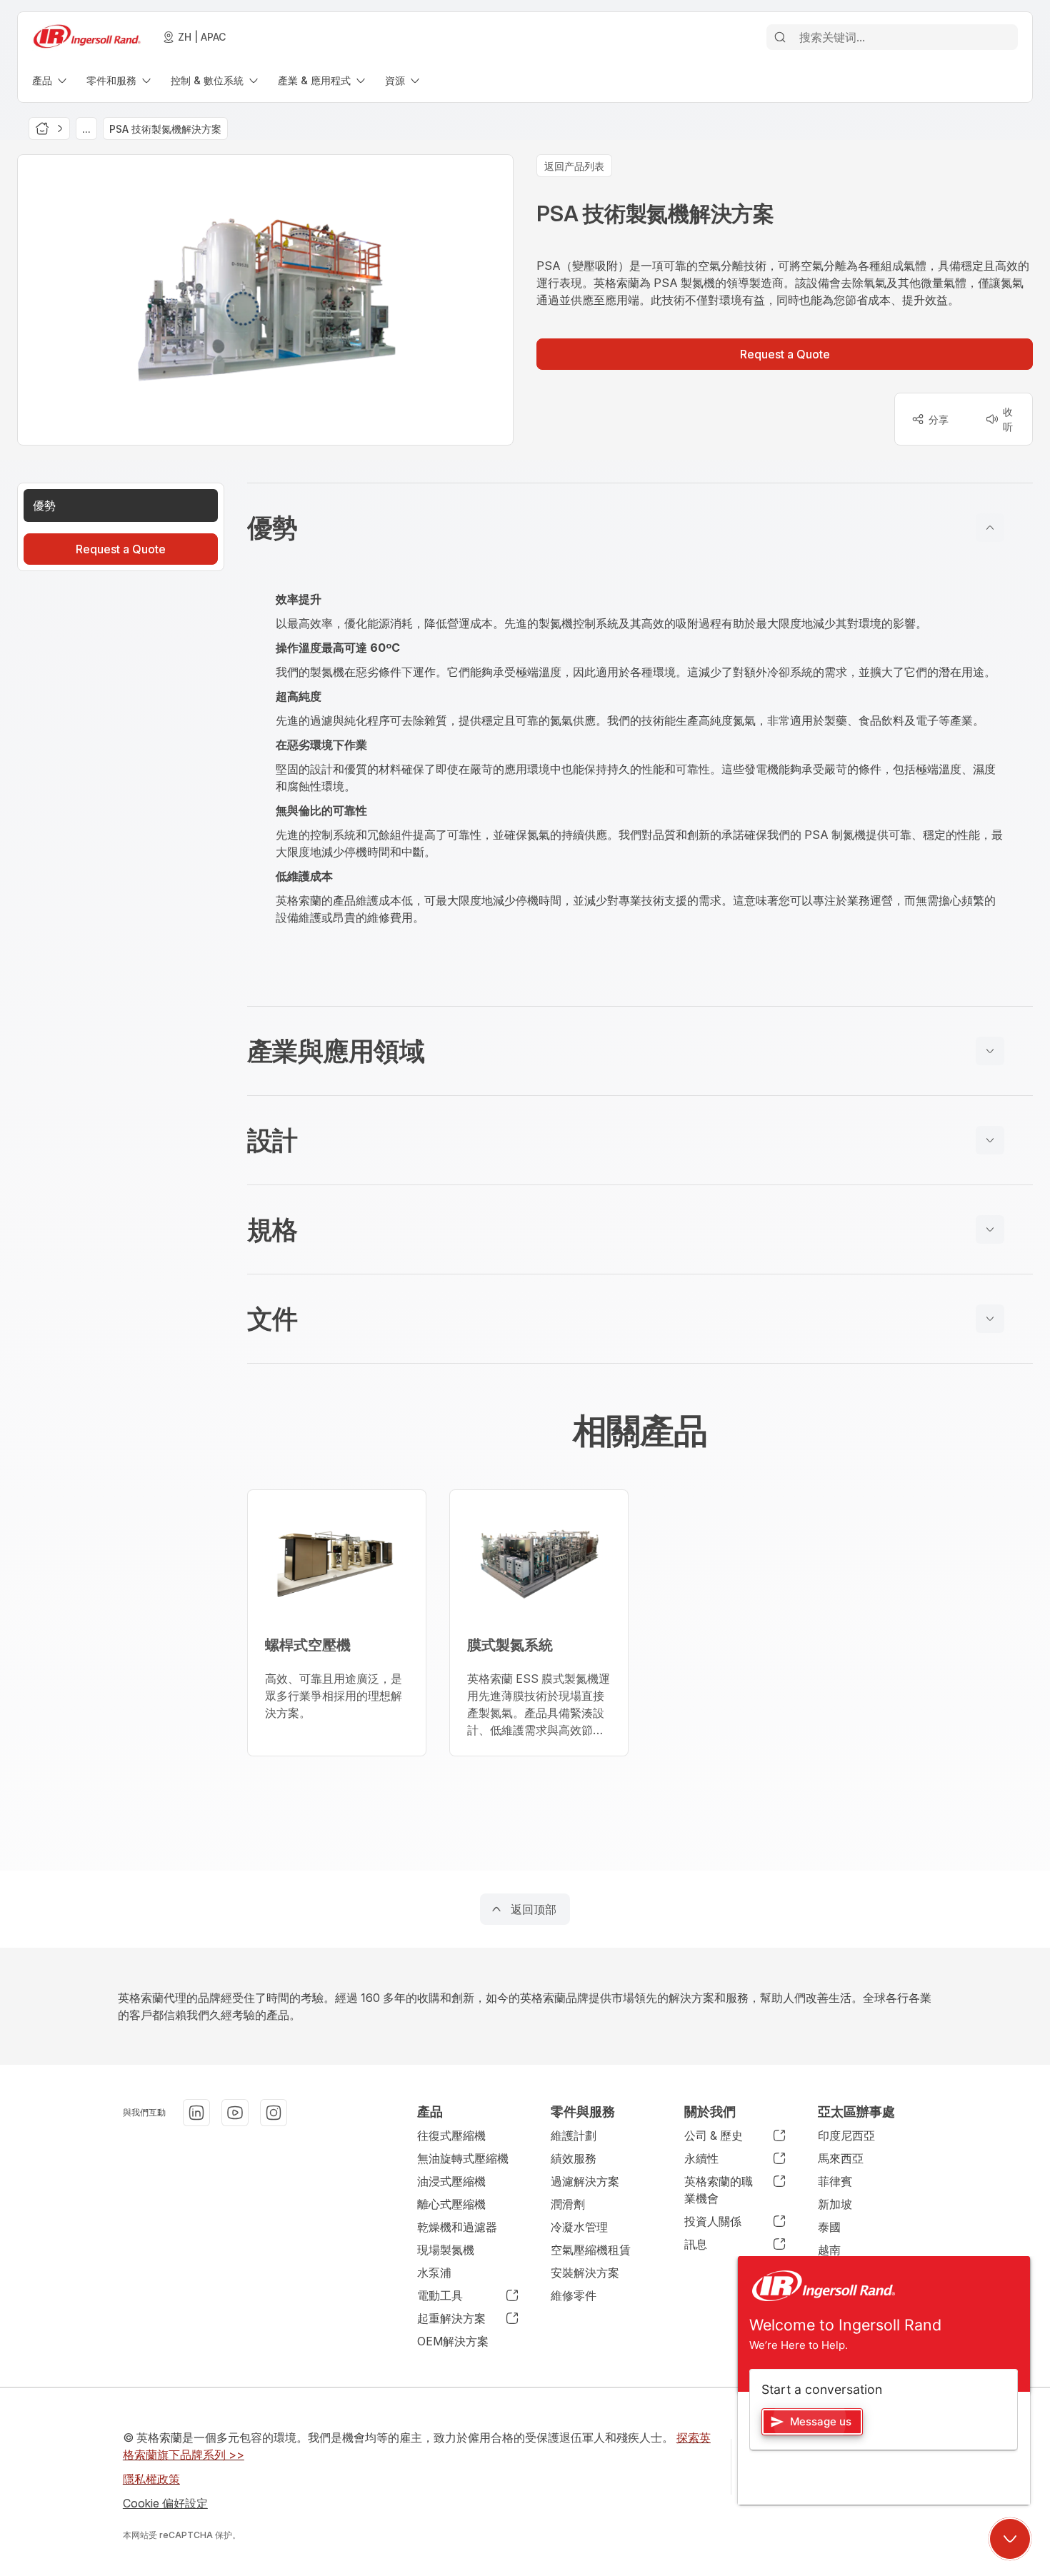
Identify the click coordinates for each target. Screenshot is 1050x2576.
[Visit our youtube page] (235, 2113)
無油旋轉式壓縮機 (463, 2158)
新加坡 (835, 2204)
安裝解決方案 (585, 2273)
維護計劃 (574, 2135)
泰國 (829, 2227)
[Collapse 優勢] (990, 528)
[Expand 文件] (990, 1319)
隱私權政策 (151, 2479)
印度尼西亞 (846, 2135)
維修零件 (574, 2295)
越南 (829, 2250)
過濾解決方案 (585, 2181)
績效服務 (574, 2158)
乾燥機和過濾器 (457, 2227)
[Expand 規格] (990, 1229)
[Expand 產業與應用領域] (990, 1051)
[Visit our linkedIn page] (196, 2113)
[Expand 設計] (990, 1140)
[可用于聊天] (1010, 2539)
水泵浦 (434, 2273)
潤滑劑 (568, 2204)
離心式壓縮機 (451, 2204)
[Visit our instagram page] (274, 2113)
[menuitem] (51, 80)
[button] (640, 528)
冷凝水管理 (579, 2227)
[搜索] (780, 37)
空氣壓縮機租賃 (591, 2250)
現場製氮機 (446, 2250)
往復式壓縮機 (451, 2135)
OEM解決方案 (453, 2341)
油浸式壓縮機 (451, 2181)
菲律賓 (835, 2181)
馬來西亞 (841, 2158)
